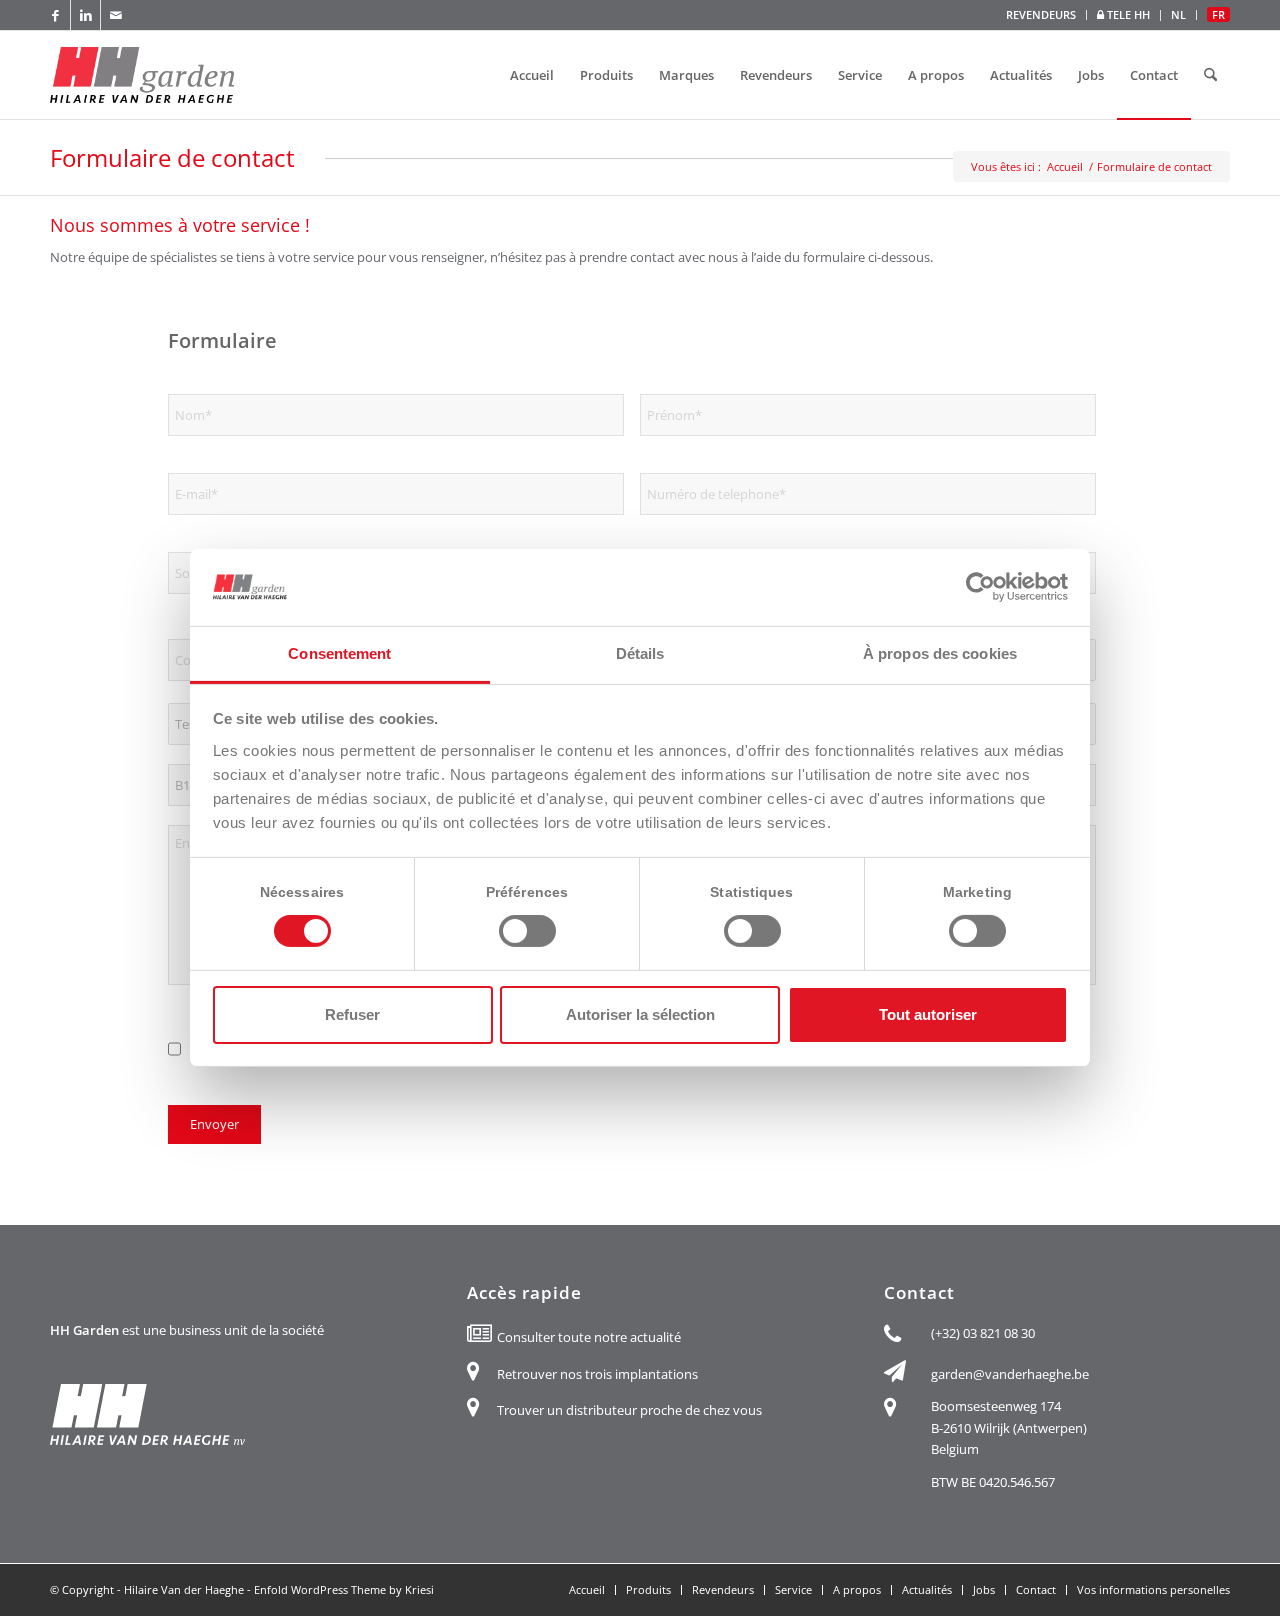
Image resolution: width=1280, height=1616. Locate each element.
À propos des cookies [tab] (940, 653)
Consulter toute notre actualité (589, 1337)
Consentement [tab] (339, 653)
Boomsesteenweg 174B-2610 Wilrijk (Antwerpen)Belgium (1009, 1427)
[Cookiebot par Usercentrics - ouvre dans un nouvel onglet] (980, 587)
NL (1178, 14)
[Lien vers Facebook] (55, 15)
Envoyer (214, 1124)
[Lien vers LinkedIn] (85, 15)
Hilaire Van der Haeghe (184, 1589)
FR (1218, 14)
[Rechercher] (1210, 75)
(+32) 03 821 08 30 (983, 1333)
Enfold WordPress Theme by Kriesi (344, 1589)
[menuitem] (1041, 15)
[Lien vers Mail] (116, 15)
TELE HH (1127, 14)
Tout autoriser (928, 1014)
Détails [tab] (640, 653)
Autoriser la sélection (640, 1014)
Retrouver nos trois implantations (597, 1374)
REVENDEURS (1041, 14)
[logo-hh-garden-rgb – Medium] (142, 75)
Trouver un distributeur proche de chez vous (629, 1410)
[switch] (527, 931)
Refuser (352, 1014)
